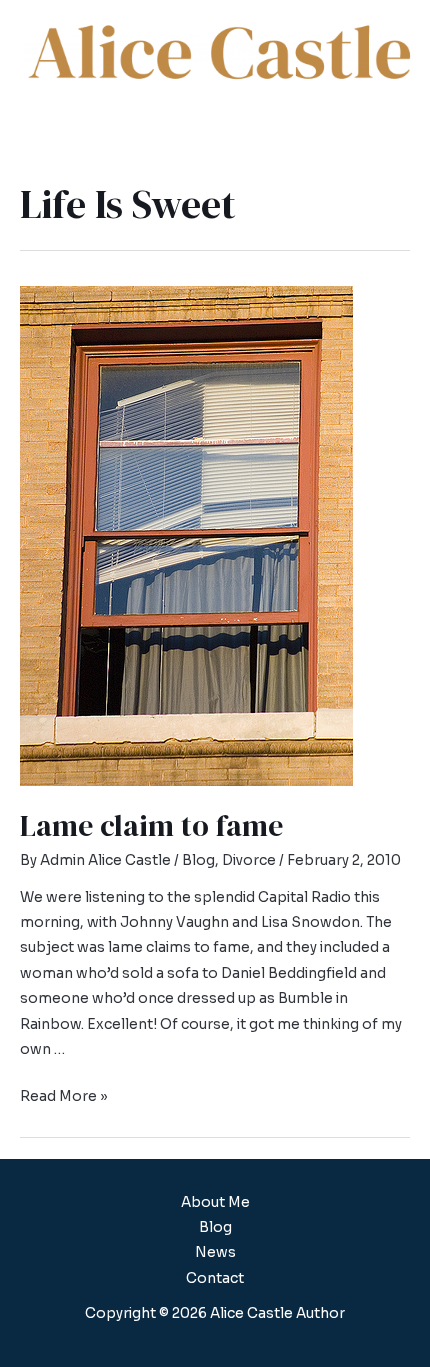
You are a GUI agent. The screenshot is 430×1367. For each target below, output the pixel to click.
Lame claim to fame (151, 825)
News (215, 1252)
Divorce (249, 860)
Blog (198, 860)
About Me (215, 1202)
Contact (215, 1278)
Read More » (64, 1096)
